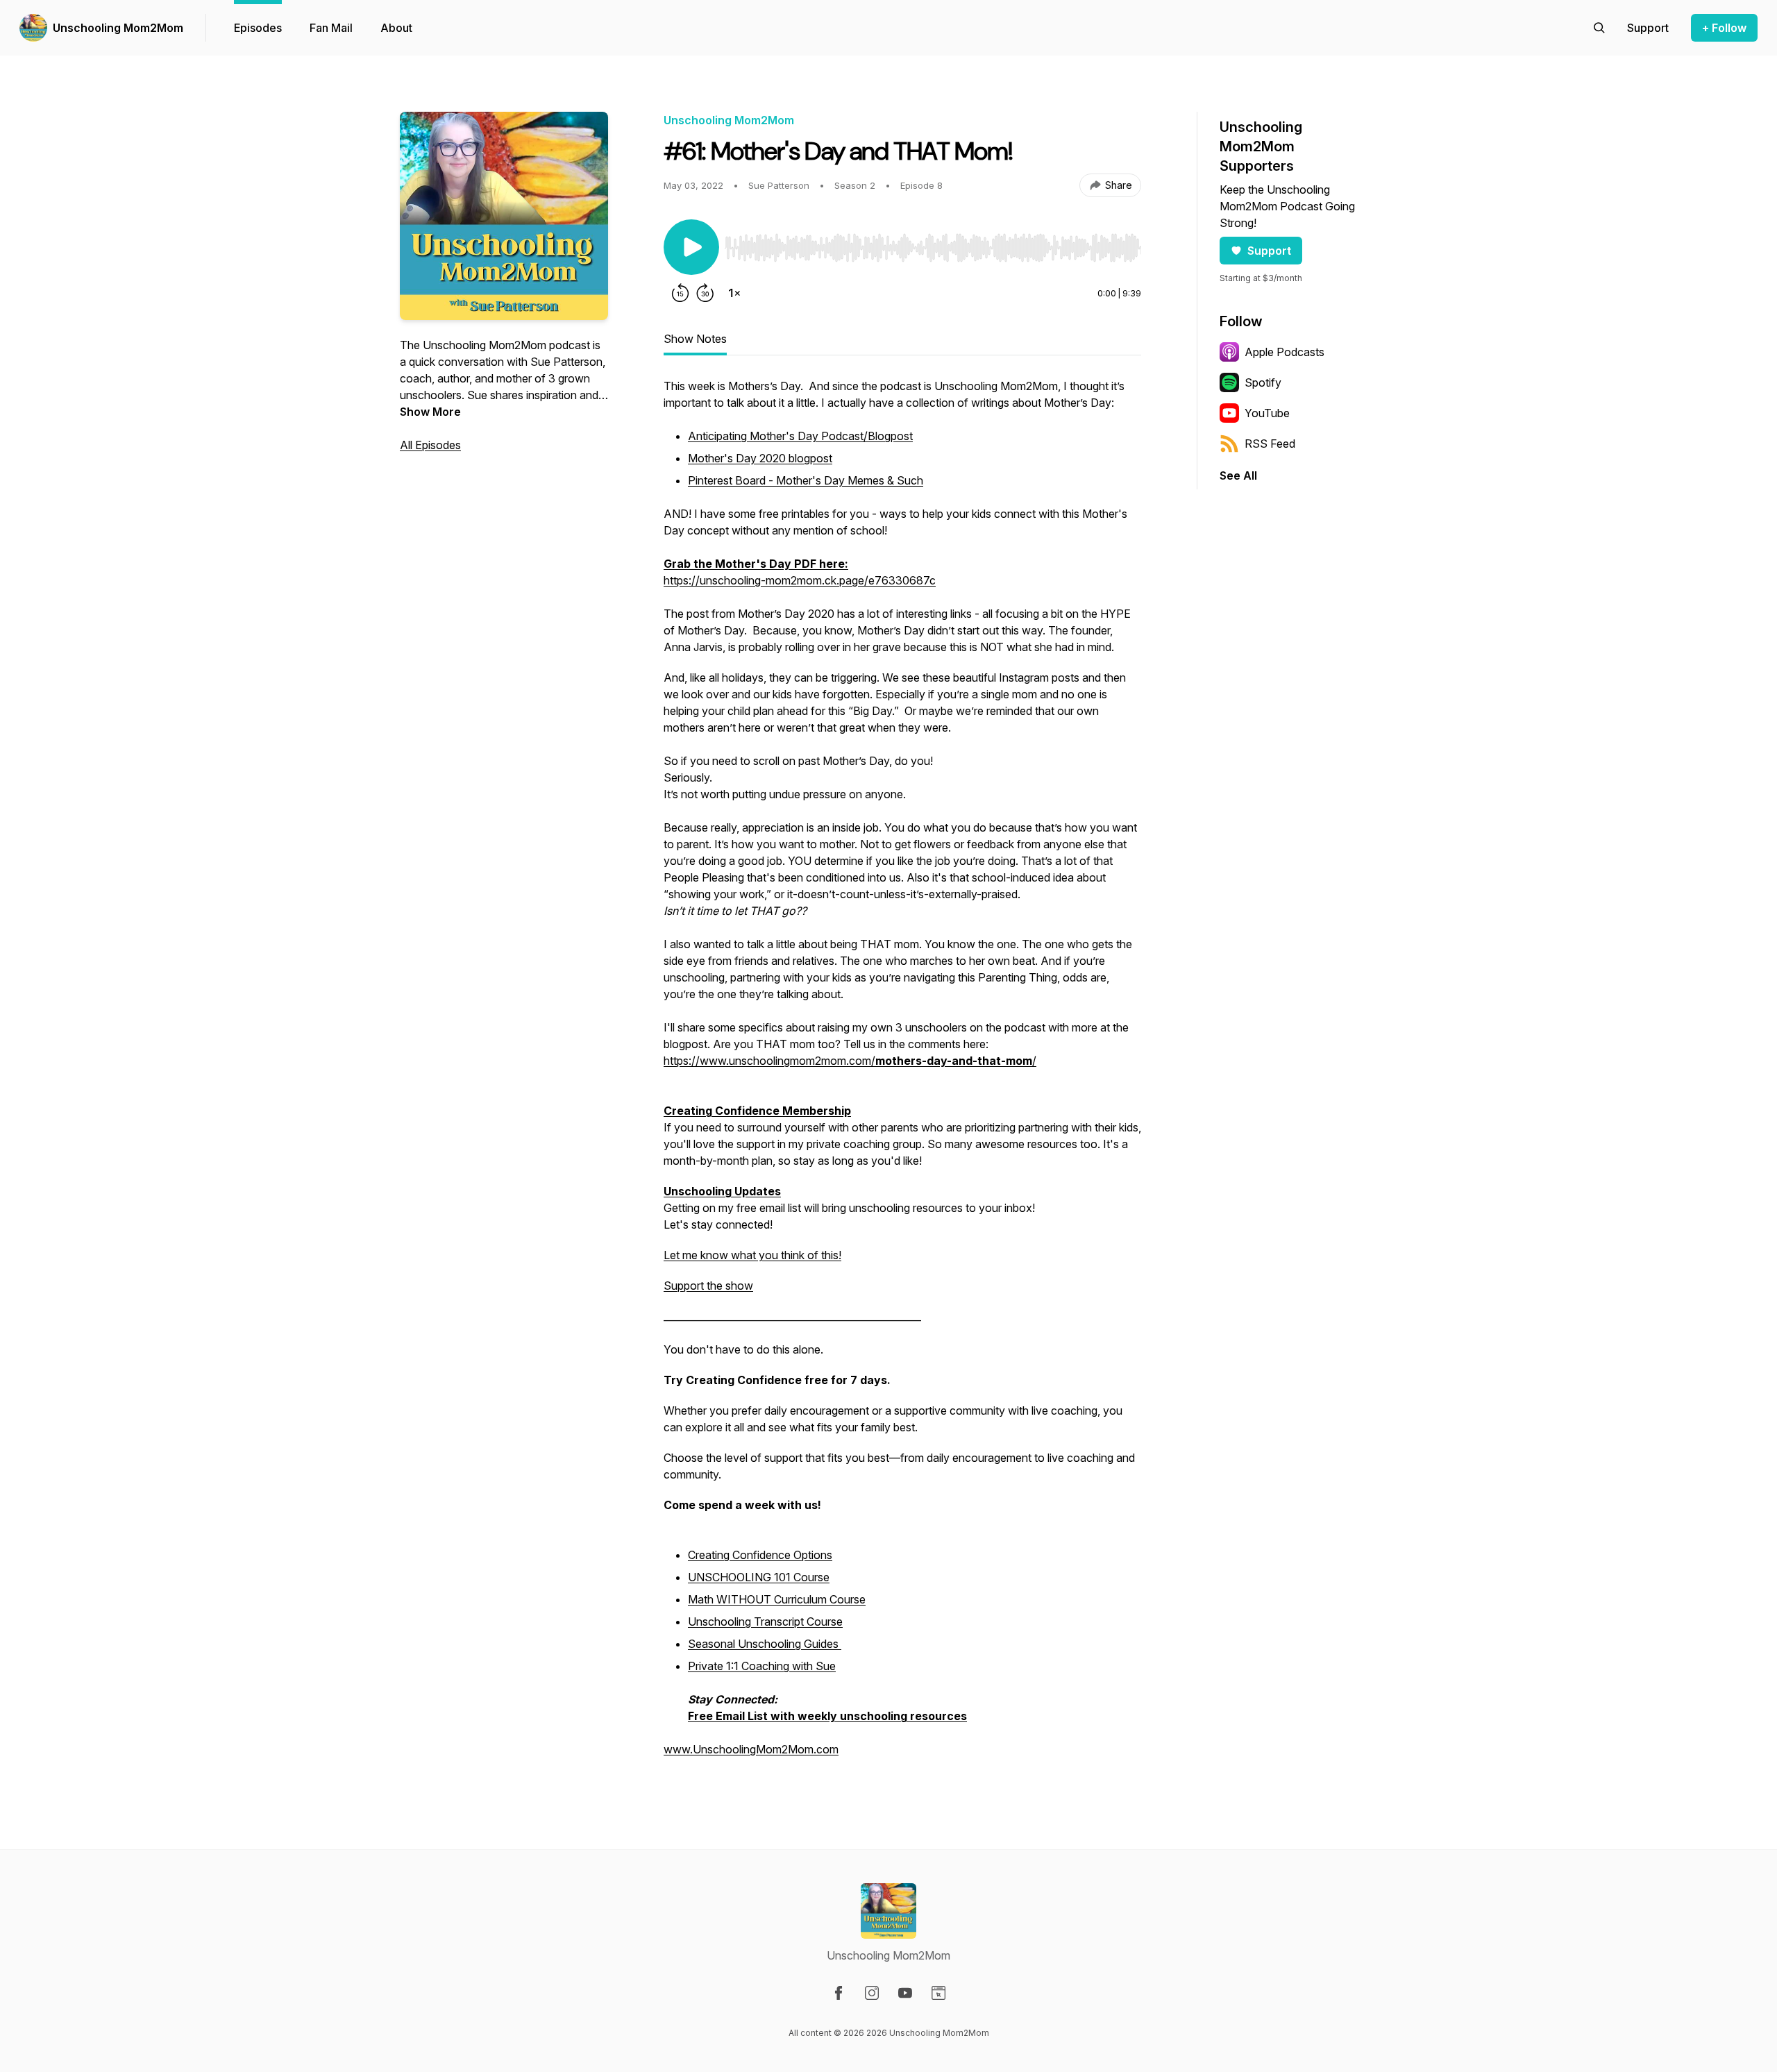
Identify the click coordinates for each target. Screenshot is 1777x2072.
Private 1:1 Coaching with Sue (762, 1666)
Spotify (1263, 382)
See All (1238, 475)
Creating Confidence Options (760, 1555)
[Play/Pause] (691, 247)
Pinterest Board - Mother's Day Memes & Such (806, 480)
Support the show (708, 1286)
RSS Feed (1270, 444)
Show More (430, 412)
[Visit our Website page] (938, 1993)
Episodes (258, 28)
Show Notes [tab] (695, 339)
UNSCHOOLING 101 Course (759, 1577)
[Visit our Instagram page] (872, 1993)
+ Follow (1724, 28)
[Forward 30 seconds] (705, 293)
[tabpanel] (902, 1075)
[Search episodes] (1599, 28)
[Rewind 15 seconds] (680, 293)
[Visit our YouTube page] (905, 1993)
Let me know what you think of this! (752, 1255)
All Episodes (430, 445)
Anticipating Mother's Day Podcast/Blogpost (800, 436)
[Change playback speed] (734, 293)
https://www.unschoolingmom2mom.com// (850, 1061)
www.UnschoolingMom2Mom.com (751, 1749)
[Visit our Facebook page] (839, 1993)
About (396, 28)
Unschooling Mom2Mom (118, 28)
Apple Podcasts (1285, 352)
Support (1269, 251)
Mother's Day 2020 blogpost (760, 458)
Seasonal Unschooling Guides (765, 1644)
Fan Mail (331, 28)
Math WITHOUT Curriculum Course (777, 1599)
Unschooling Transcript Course (765, 1622)
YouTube (1267, 413)
